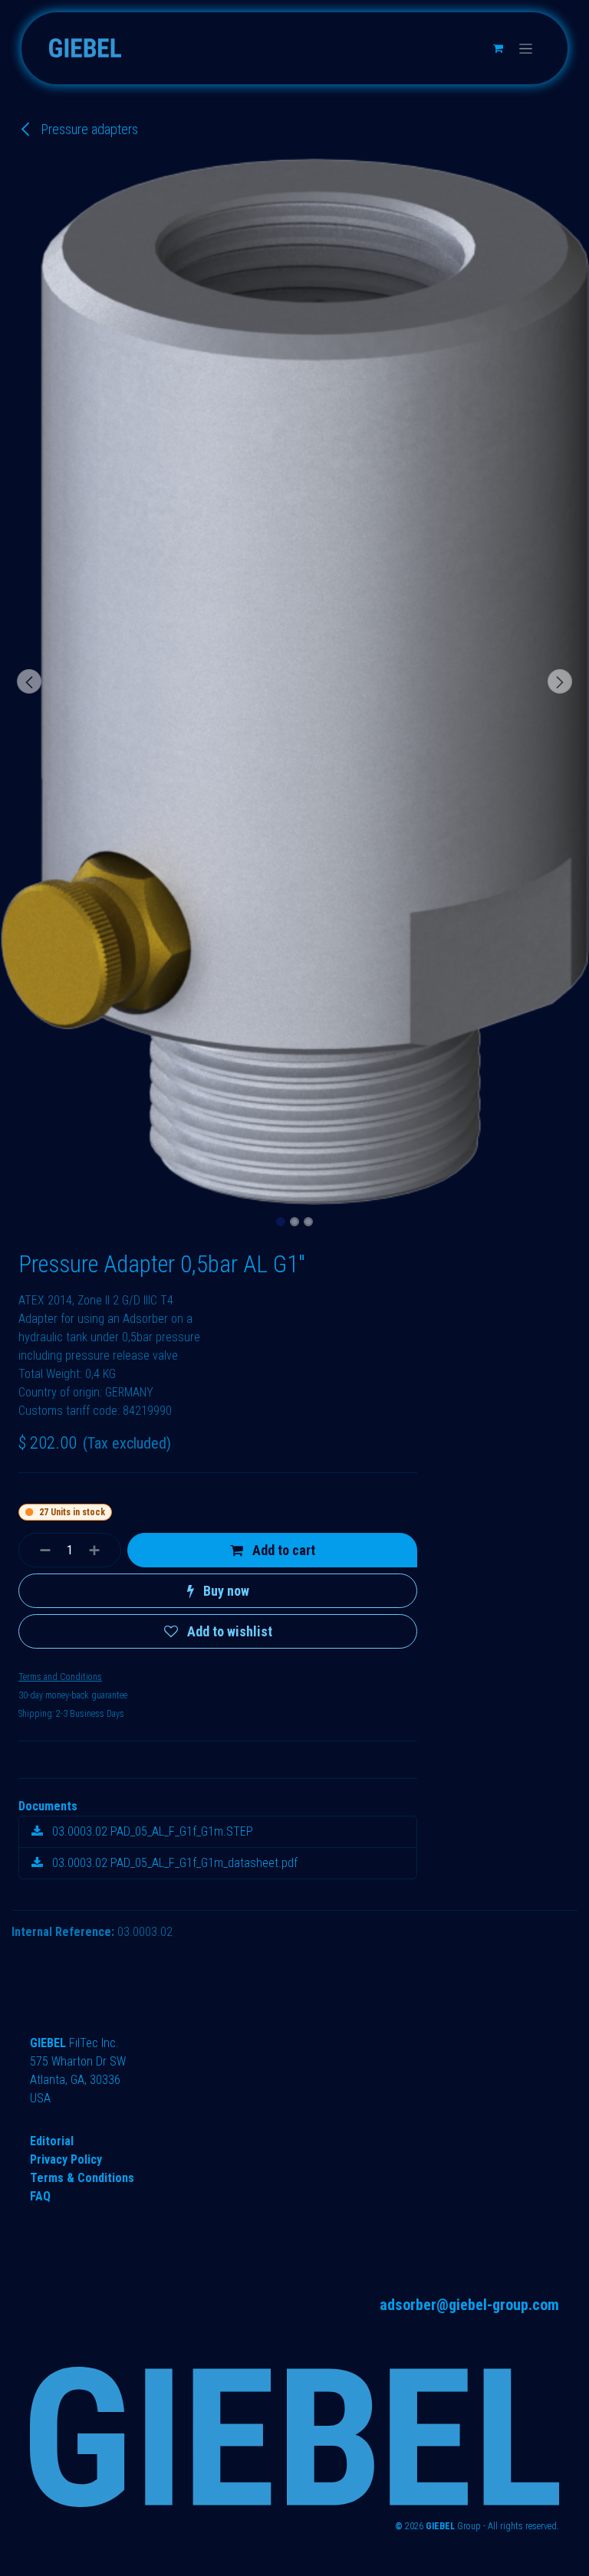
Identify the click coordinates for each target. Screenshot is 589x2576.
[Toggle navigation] (526, 48)
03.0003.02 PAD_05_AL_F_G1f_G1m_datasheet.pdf (173, 1863)
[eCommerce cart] (498, 48)
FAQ (40, 2196)
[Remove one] (39, 1550)
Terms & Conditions (82, 2178)
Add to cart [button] (282, 1550)
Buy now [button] (225, 1591)
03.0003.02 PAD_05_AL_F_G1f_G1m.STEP (151, 1831)
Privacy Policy (66, 2159)
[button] (30, 681)
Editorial (52, 2141)
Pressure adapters (88, 129)
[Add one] (101, 1550)
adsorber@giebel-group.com (469, 2305)
